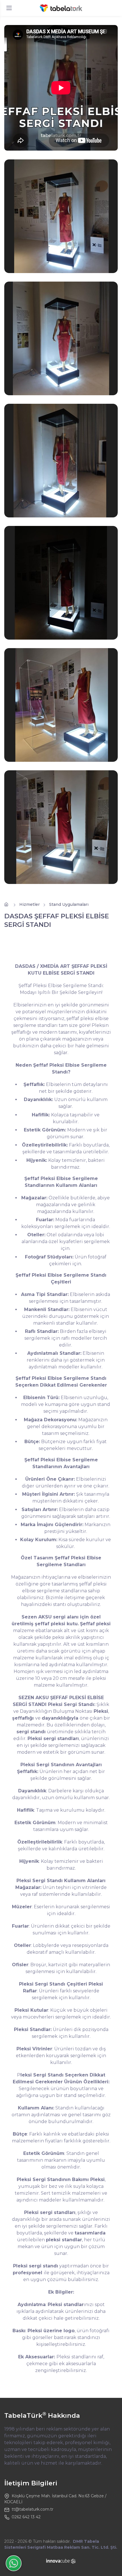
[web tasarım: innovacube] (61, 2561)
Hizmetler (30, 904)
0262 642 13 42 (26, 2517)
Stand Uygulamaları (69, 904)
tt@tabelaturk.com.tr (32, 2509)
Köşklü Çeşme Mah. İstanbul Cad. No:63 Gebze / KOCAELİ (55, 2499)
